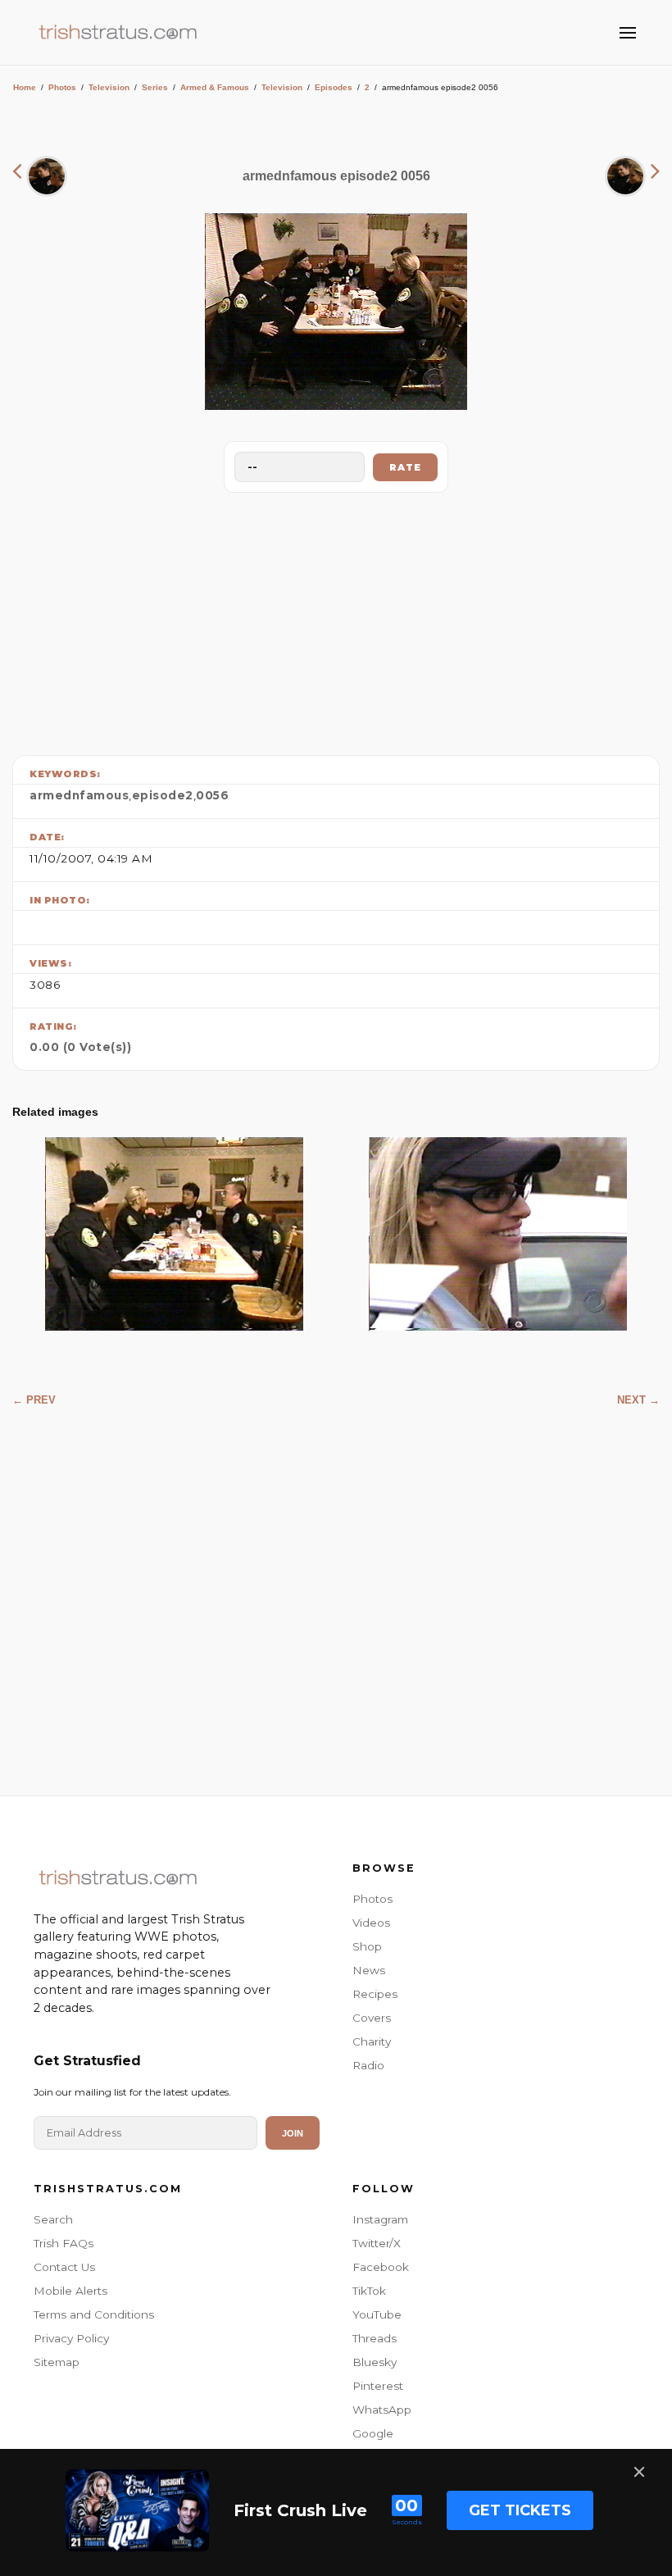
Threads (375, 2338)
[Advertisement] (336, 620)
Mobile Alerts (70, 2291)
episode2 (163, 795)
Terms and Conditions (94, 2314)
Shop (367, 1946)
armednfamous (79, 795)
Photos (62, 87)
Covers (372, 2018)
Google (373, 2433)
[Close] (639, 2472)
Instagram (380, 2219)
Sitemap (57, 2362)
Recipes (375, 1994)
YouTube (377, 2314)
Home (25, 87)
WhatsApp (382, 2410)
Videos (371, 1923)
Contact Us (64, 2267)
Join (293, 2133)
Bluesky (375, 2362)
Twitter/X (377, 2243)
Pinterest (378, 2386)
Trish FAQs (64, 2243)
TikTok (369, 2291)
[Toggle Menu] (628, 33)
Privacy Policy (71, 2338)
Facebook (381, 2267)
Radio (368, 2065)
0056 (212, 795)
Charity (372, 2041)
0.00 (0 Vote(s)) (80, 1047)
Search (53, 2219)
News (369, 1970)
